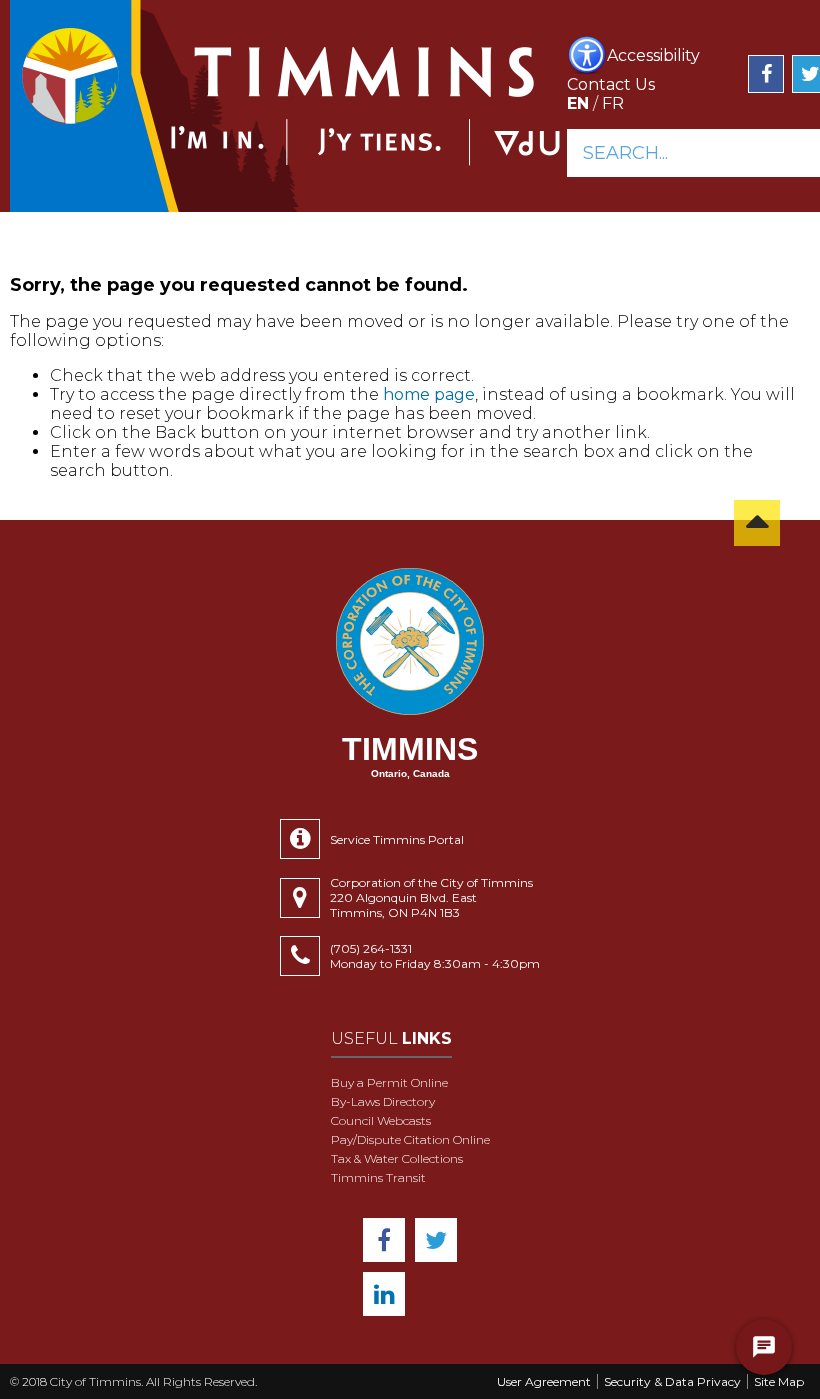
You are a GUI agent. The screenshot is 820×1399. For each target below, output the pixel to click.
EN (578, 103)
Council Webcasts (381, 1120)
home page (429, 394)
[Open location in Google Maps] (305, 898)
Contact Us (611, 84)
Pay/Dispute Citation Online (410, 1139)
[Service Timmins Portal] (305, 839)
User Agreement (544, 1381)
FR (613, 103)
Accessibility (653, 55)
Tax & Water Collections (397, 1158)
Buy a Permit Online (389, 1082)
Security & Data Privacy (672, 1381)
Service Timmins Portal (397, 839)
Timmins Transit (378, 1177)
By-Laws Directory (383, 1101)
